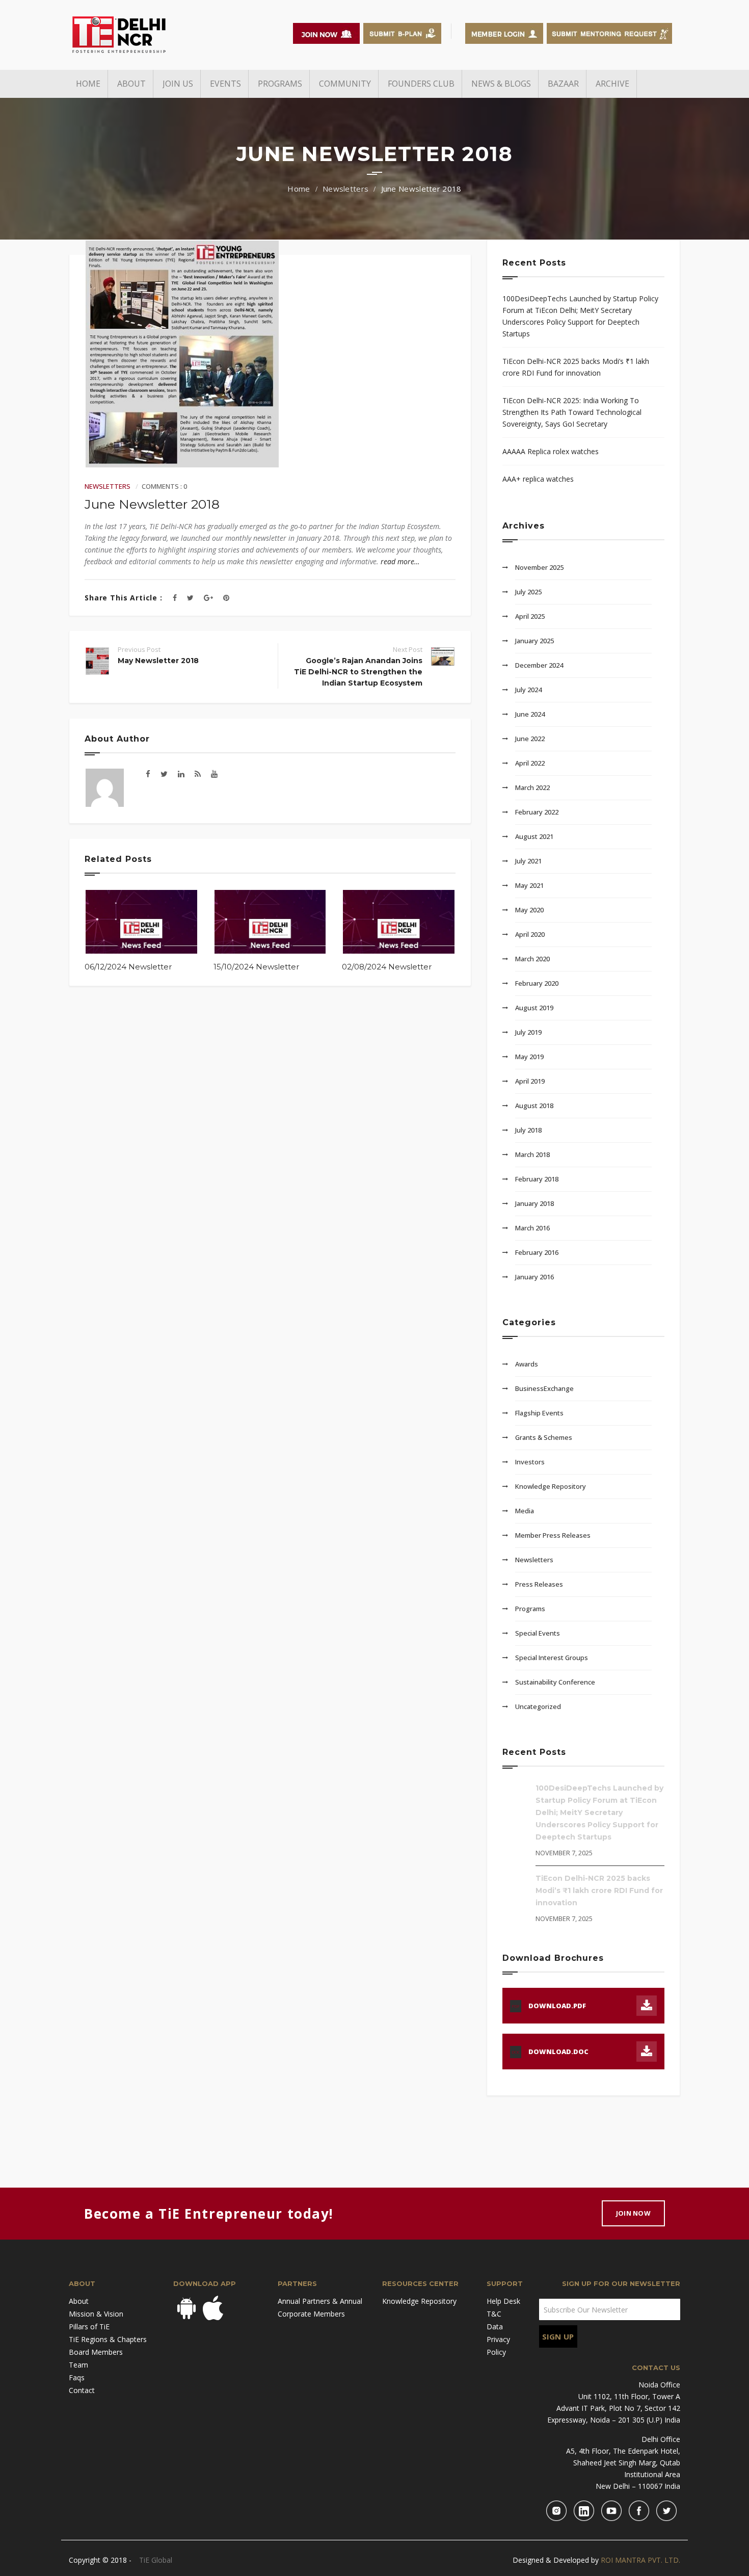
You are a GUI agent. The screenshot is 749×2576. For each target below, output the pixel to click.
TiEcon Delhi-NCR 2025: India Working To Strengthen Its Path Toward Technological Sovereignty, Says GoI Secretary (572, 412)
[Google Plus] (208, 598)
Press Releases (539, 1584)
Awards (527, 1364)
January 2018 (534, 1203)
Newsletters (345, 189)
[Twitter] (190, 598)
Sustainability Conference (555, 1682)
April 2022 (530, 763)
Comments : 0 (164, 486)
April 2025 (530, 616)
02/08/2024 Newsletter (387, 967)
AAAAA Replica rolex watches (551, 451)
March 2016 (532, 1228)
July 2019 (528, 1032)
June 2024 (530, 714)
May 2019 (529, 1057)
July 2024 (528, 690)
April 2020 (530, 934)
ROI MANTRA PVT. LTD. (640, 2560)
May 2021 (529, 885)
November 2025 (539, 567)
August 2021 (534, 836)
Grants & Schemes (544, 1437)
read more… (400, 561)
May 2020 (529, 910)
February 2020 (537, 983)
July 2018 (528, 1130)
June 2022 (530, 739)
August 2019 (534, 1008)
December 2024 (539, 665)
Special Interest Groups (552, 1658)
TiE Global (156, 2560)
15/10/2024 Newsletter (256, 967)
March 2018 (532, 1154)
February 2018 (537, 1179)
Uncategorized (538, 1706)
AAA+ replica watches (538, 479)
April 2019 (530, 1081)
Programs (530, 1609)
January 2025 (534, 641)
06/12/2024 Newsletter (128, 967)
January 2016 (534, 1277)
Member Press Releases (553, 1535)
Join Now (633, 2213)
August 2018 (534, 1106)
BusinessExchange (544, 1388)
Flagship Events (539, 1413)
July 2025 (528, 592)
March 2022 (532, 787)
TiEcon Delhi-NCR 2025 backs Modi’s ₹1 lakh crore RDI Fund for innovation (576, 367)
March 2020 (532, 959)
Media (525, 1511)
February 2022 (537, 812)
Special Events (538, 1633)
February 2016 (537, 1252)
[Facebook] (175, 598)
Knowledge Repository (551, 1486)
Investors (530, 1462)
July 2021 (528, 861)
